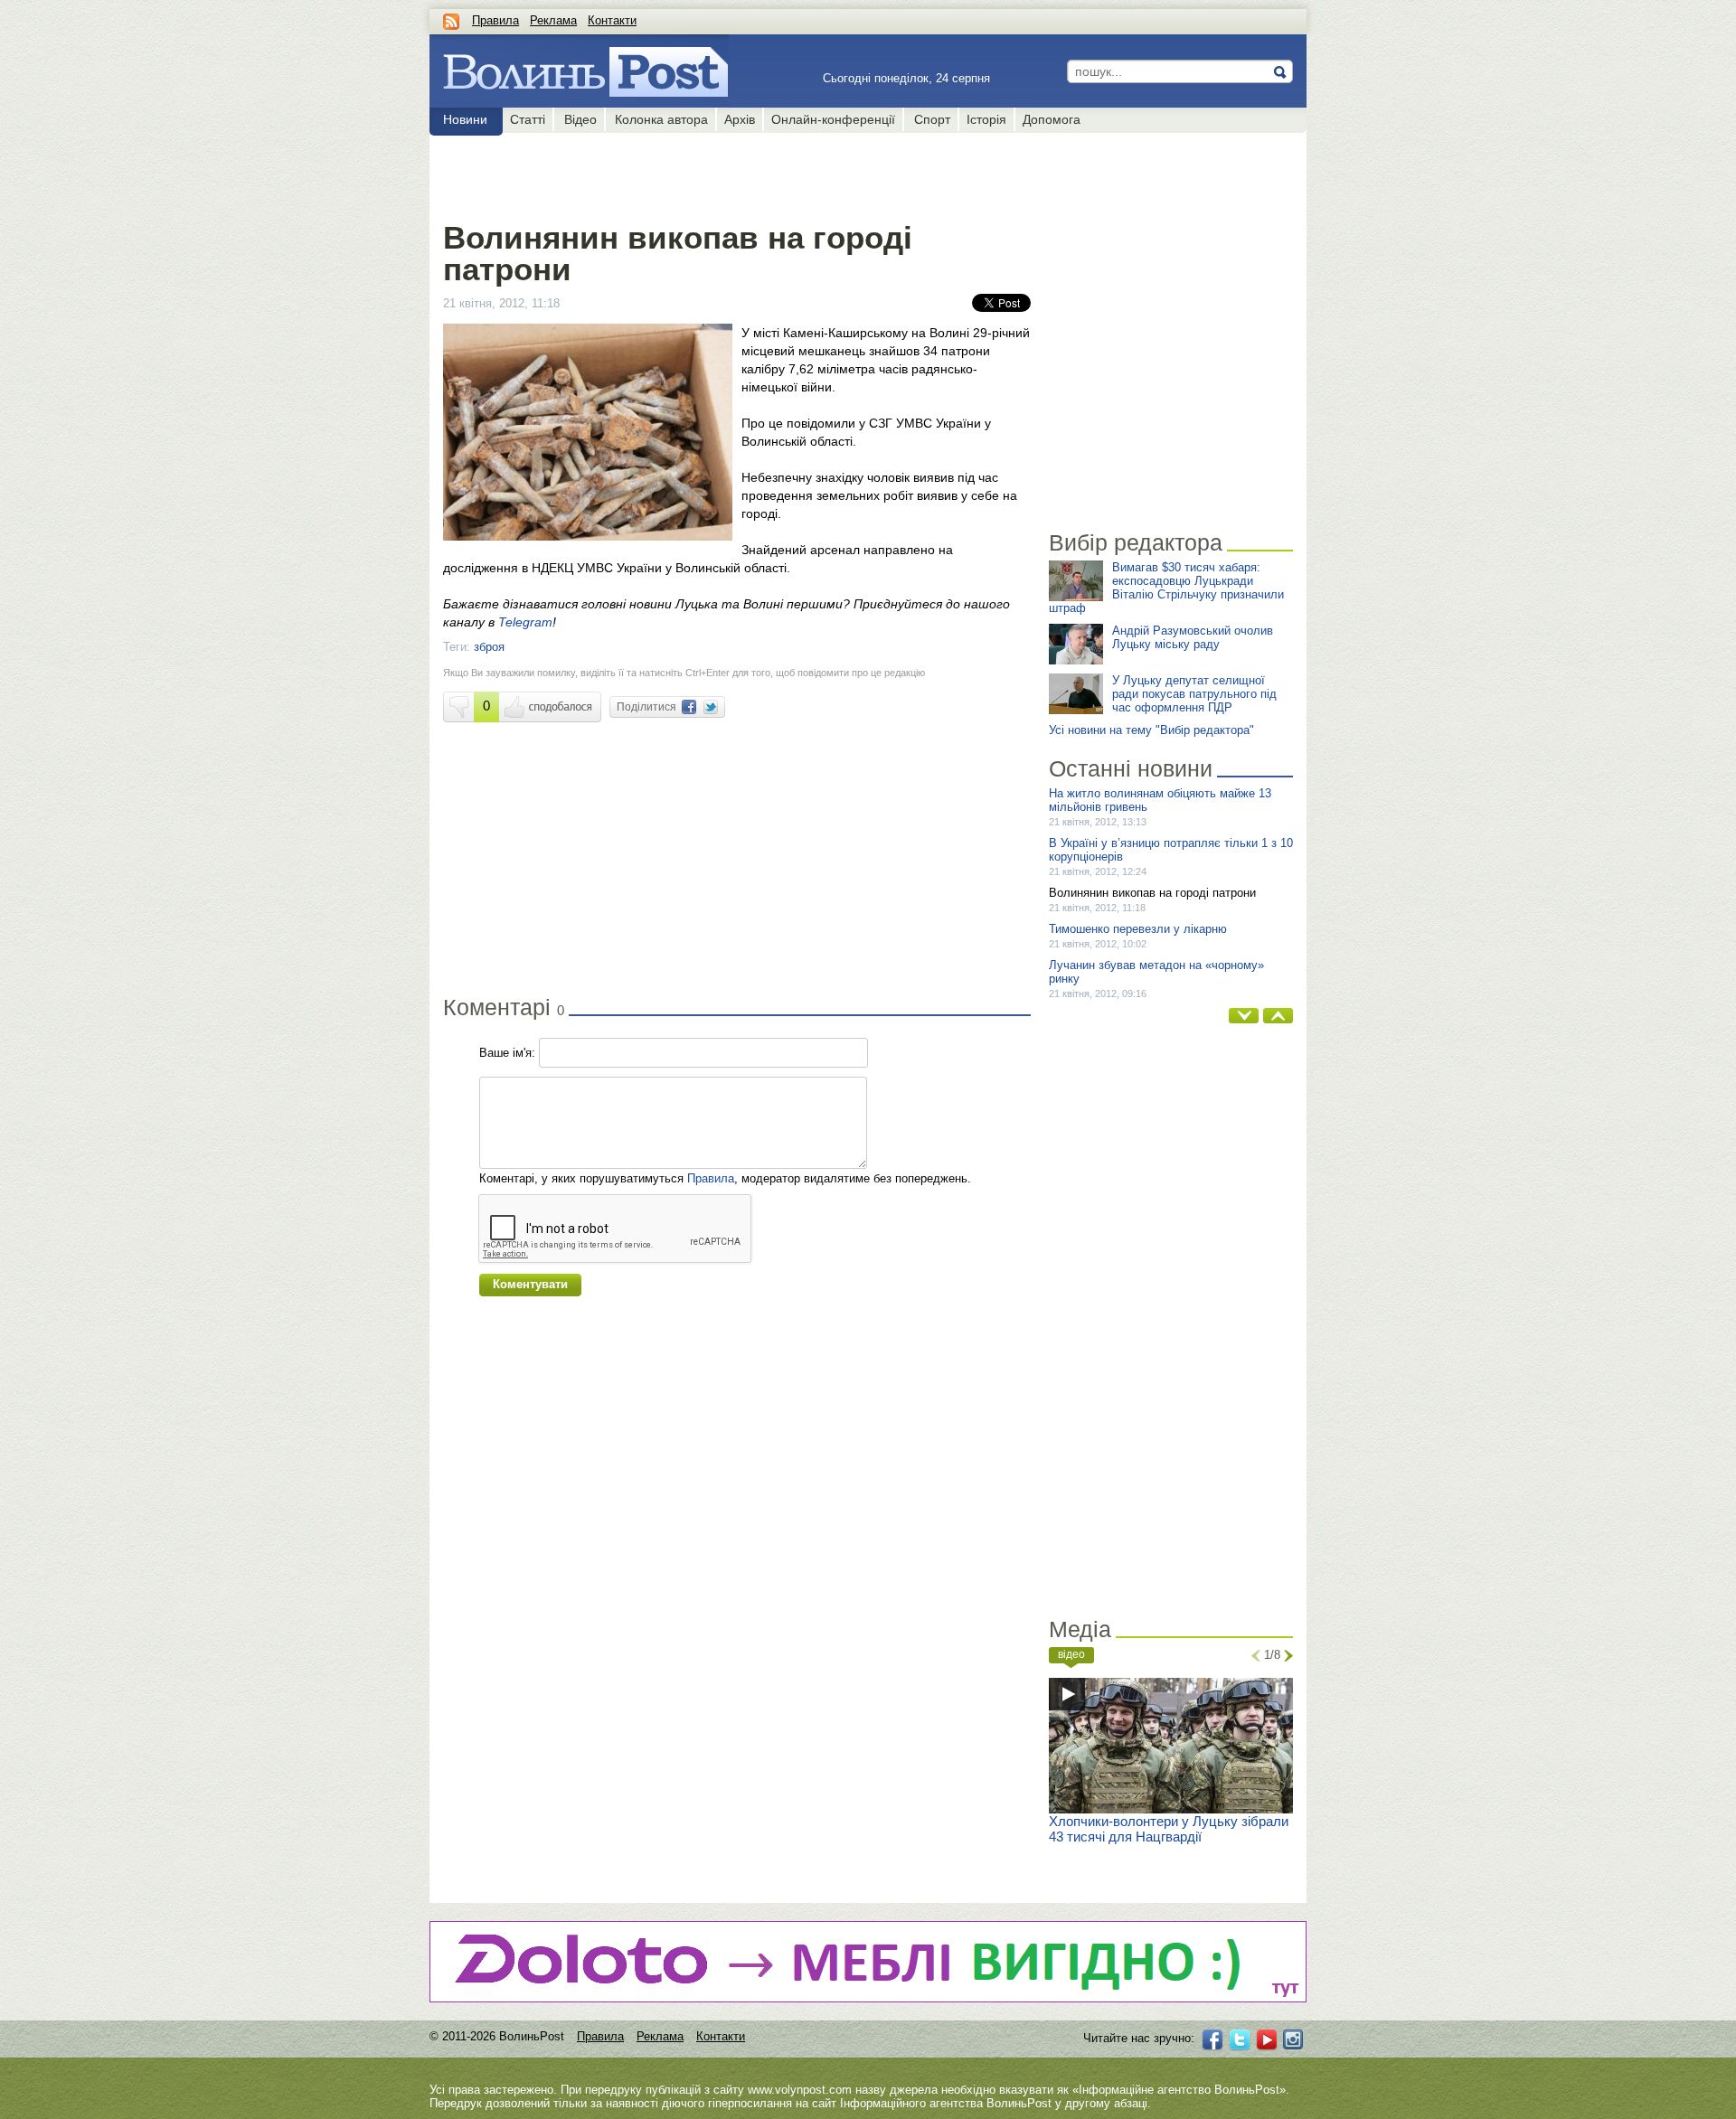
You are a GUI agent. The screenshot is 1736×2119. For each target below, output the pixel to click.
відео (1071, 1654)
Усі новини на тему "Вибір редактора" (1151, 730)
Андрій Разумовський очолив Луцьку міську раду (1193, 637)
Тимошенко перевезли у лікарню (1138, 929)
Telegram (525, 622)
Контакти (612, 20)
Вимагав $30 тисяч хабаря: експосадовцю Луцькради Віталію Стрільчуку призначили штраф (1166, 588)
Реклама (553, 20)
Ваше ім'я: (507, 1053)
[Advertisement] (736, 174)
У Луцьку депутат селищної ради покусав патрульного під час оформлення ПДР (1194, 694)
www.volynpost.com (800, 2090)
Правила (495, 20)
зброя (489, 647)
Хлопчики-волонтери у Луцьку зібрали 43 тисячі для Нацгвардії (1169, 1829)
